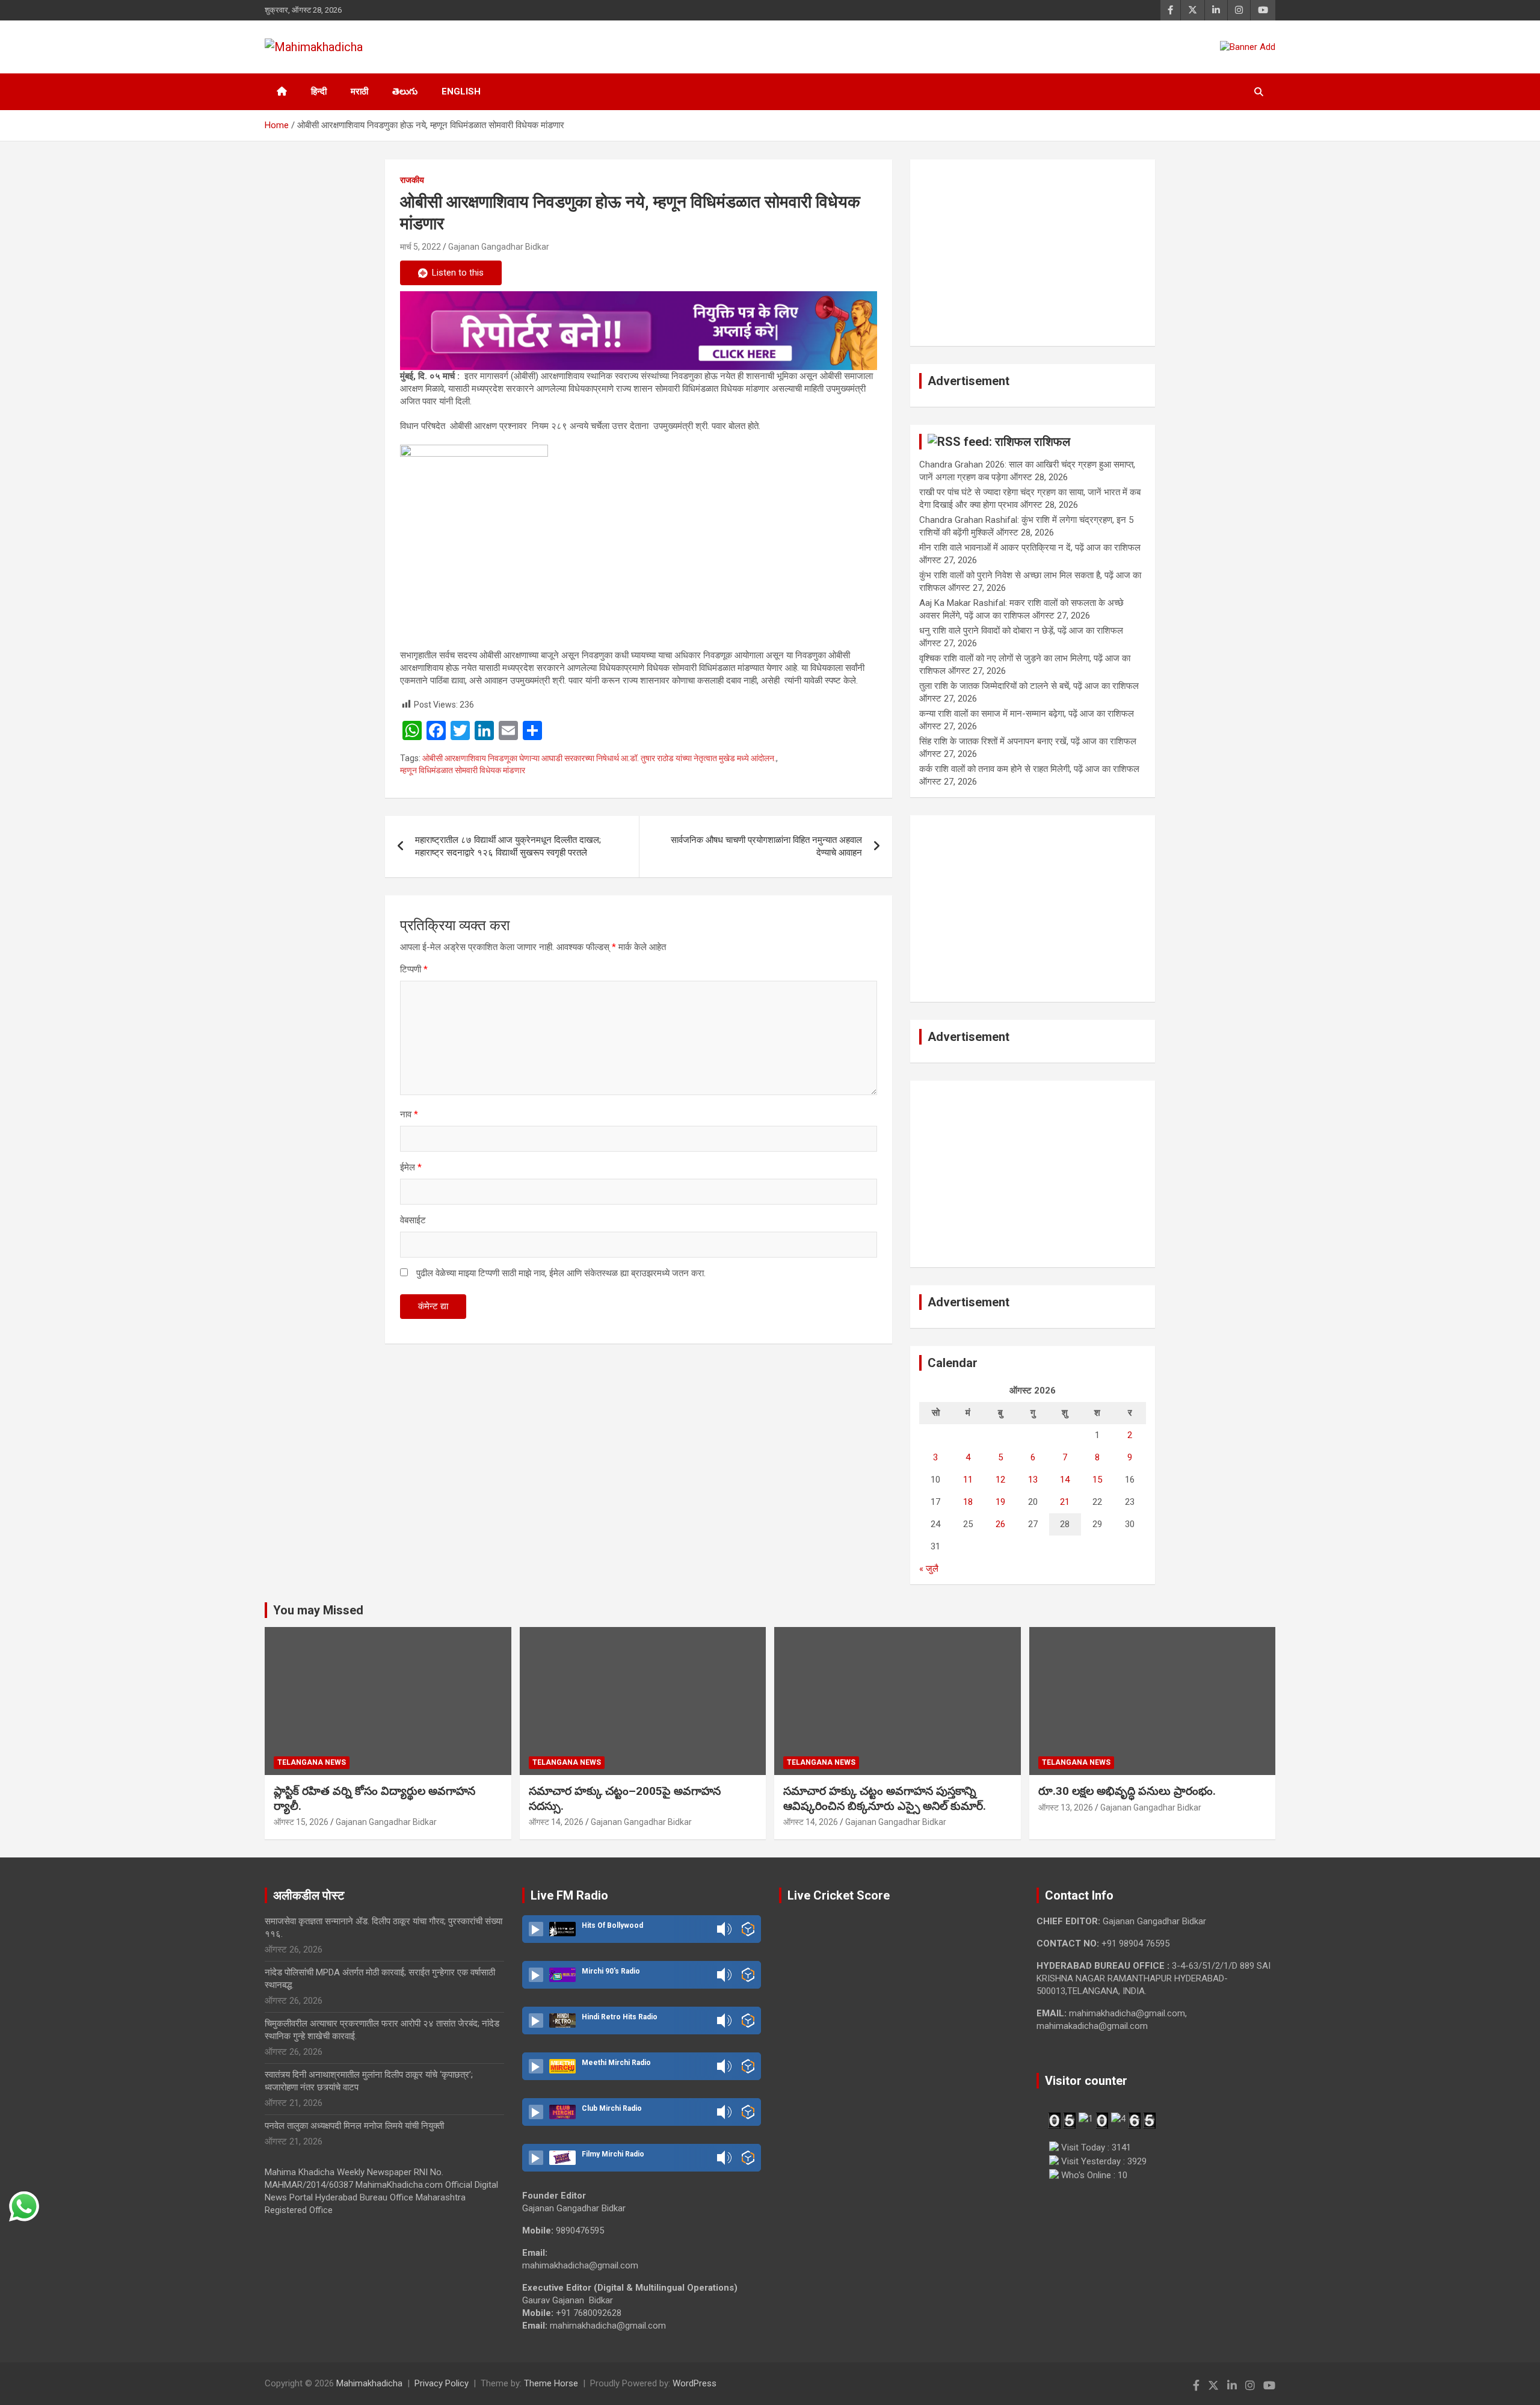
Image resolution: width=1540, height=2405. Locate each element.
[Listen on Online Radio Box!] (748, 1929)
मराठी (359, 91)
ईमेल (411, 1167)
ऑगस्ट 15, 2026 (301, 1822)
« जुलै (929, 1569)
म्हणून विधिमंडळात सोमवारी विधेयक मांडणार (463, 770)
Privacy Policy (442, 2383)
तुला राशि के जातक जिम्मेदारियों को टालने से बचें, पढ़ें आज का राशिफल (1029, 686)
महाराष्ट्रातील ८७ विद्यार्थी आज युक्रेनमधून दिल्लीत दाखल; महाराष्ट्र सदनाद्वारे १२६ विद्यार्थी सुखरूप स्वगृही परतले (508, 846)
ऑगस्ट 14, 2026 (556, 1822)
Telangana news (312, 1762)
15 (1097, 1480)
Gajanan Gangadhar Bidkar (499, 247)
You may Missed (318, 1610)
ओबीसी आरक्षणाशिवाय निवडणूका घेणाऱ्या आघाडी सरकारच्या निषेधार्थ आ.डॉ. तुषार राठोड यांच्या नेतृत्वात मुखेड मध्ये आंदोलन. (599, 758)
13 (1033, 1480)
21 (1065, 1502)
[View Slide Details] (639, 331)
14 (1065, 1480)
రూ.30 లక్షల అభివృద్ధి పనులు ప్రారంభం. (1127, 1791)
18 (968, 1502)
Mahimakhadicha (369, 2383)
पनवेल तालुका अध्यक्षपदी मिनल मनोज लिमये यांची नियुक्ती (354, 2126)
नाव (409, 1114)
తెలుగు (405, 91)
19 (1000, 1502)
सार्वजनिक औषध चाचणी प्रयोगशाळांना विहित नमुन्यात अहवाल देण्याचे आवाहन (766, 846)
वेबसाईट (413, 1220)
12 (1000, 1480)
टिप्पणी (414, 969)
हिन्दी (319, 91)
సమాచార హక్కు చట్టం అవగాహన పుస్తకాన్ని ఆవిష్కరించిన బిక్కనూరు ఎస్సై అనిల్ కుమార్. (885, 1798)
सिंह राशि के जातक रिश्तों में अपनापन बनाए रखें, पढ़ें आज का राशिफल (1028, 741)
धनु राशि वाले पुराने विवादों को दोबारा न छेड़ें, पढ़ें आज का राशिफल (1021, 631)
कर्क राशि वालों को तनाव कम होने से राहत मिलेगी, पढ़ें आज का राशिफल (1029, 769)
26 (1000, 1524)
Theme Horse (551, 2383)
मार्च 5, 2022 (420, 247)
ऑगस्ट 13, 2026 (1066, 1808)
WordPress (695, 2383)
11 (968, 1480)
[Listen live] (536, 1929)
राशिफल (1052, 442)
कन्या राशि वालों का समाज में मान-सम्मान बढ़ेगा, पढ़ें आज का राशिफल (1027, 714)
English (461, 91)
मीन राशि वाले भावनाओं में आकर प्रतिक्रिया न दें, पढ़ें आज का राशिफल (1030, 548)
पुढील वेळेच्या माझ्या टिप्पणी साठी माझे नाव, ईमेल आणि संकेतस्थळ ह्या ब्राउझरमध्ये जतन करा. (561, 1273)
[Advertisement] (1033, 253)
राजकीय (412, 180)
